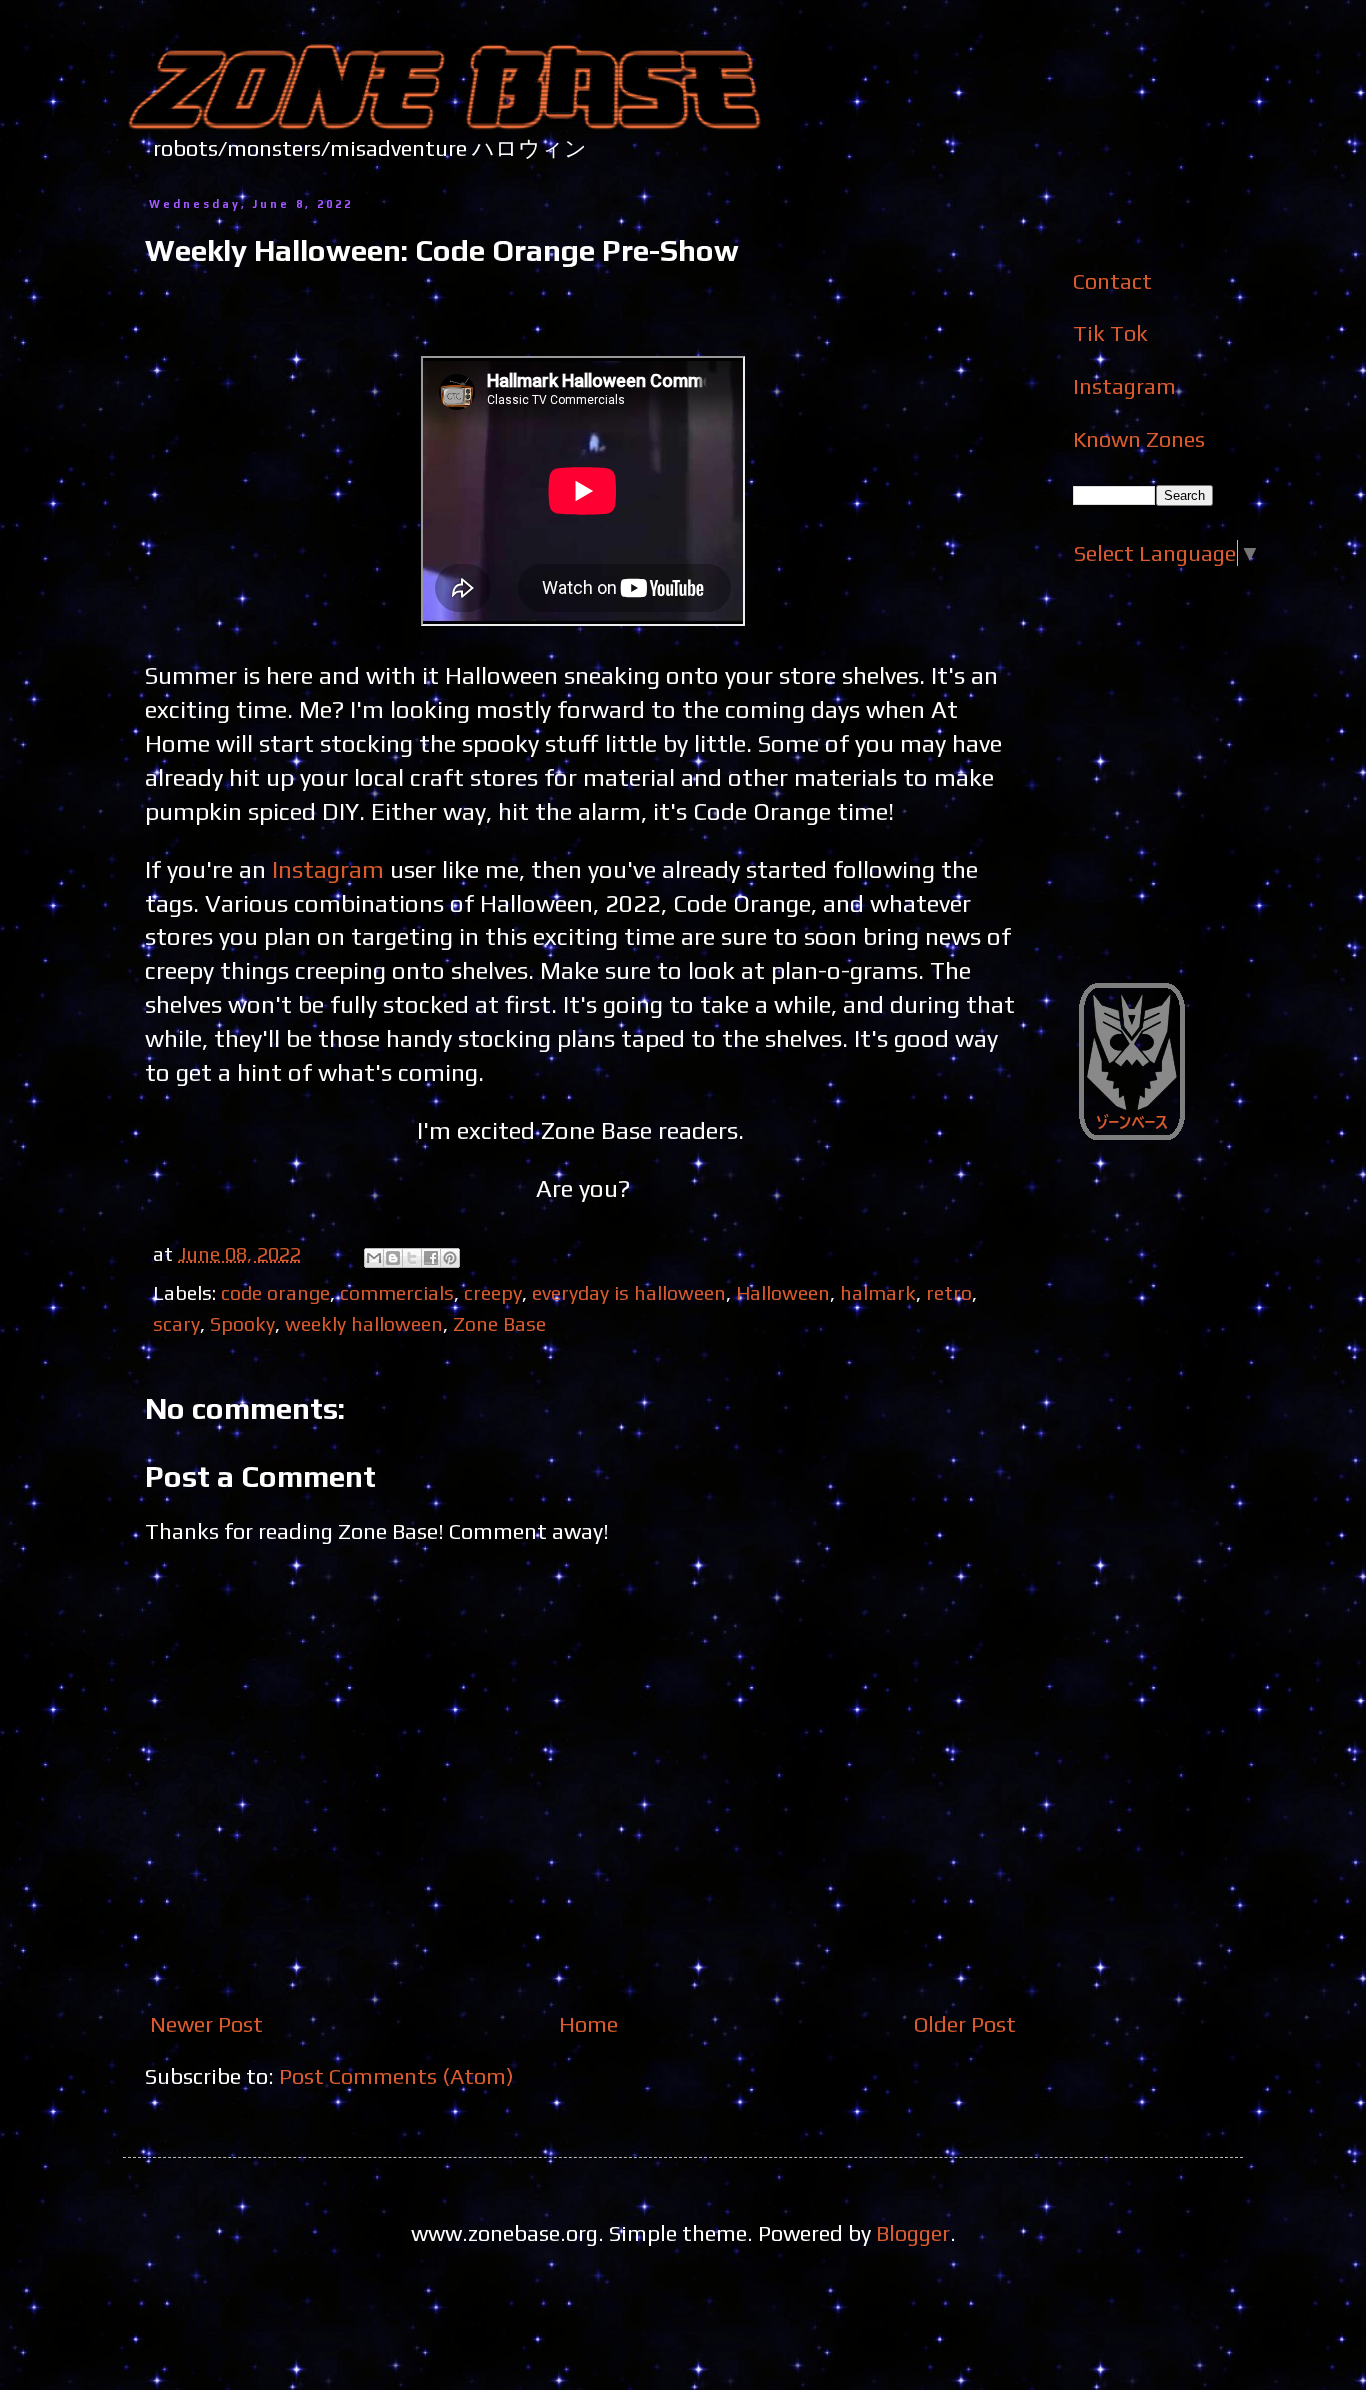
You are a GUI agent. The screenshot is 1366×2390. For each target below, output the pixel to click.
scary (176, 1323)
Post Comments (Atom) (396, 2076)
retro (949, 1292)
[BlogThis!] (393, 1258)
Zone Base (499, 1323)
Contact (1112, 281)
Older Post (965, 2024)
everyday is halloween (629, 1292)
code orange (275, 1292)
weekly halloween (364, 1323)
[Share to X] (412, 1258)
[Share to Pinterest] (450, 1258)
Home (588, 2024)
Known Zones (1139, 439)
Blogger (913, 2233)
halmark (878, 1292)
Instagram (328, 869)
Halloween (783, 1292)
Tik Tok (1110, 333)
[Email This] (374, 1258)
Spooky (242, 1323)
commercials (397, 1292)
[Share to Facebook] (431, 1258)
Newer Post (206, 2024)
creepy (493, 1292)
